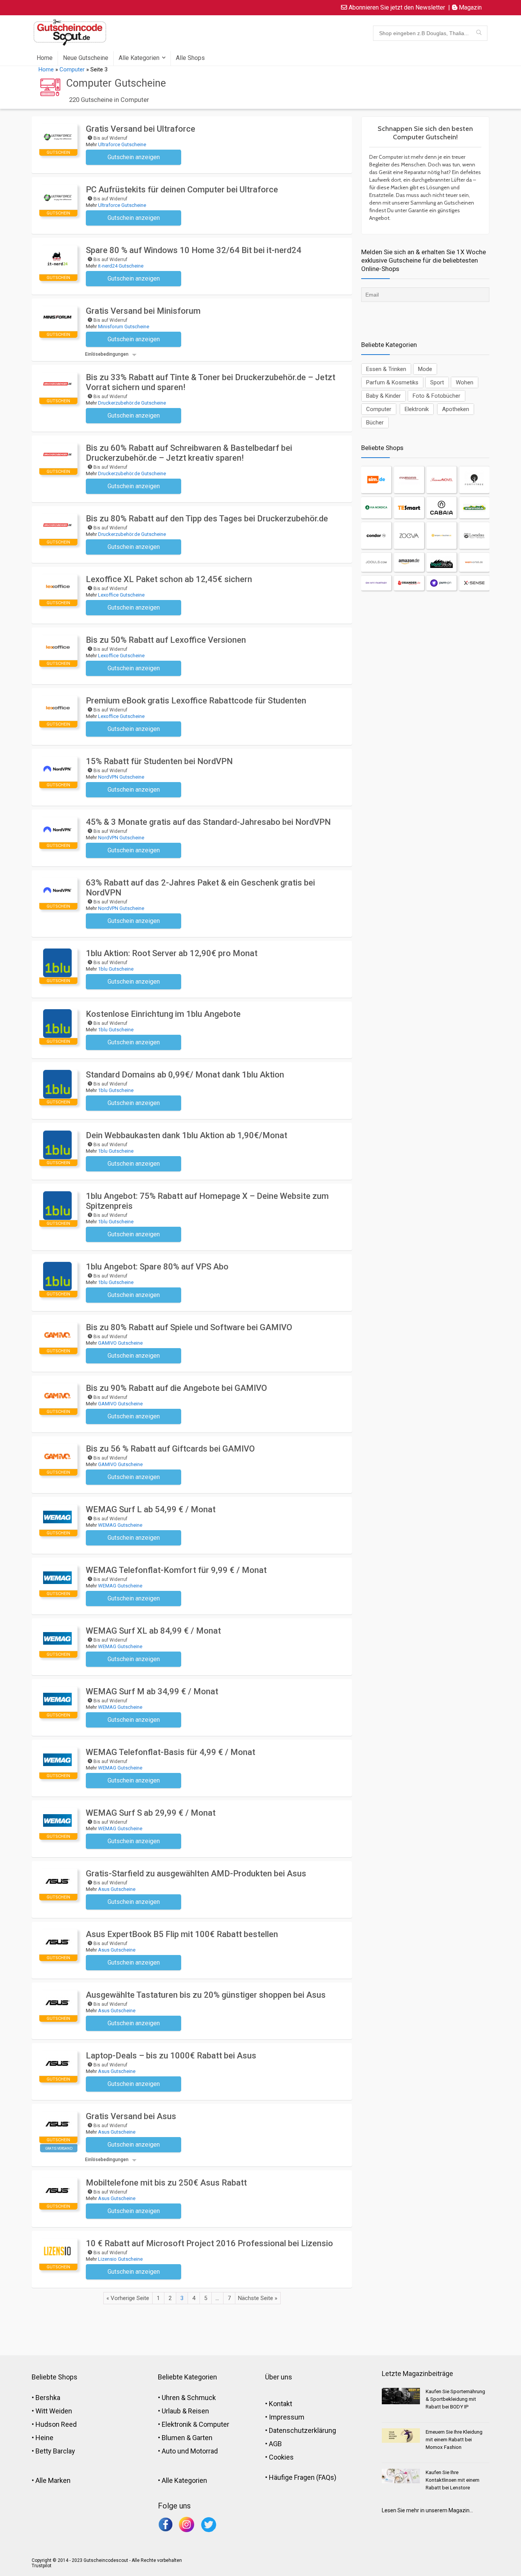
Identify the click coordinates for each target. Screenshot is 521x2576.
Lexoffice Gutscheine (121, 595)
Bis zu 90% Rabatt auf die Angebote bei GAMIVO (176, 1388)
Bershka (48, 2398)
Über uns (279, 2377)
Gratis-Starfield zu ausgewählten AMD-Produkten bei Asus (196, 1874)
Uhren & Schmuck (189, 2398)
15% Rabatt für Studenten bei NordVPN (159, 761)
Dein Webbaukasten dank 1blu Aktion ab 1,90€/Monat (187, 1135)
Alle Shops (190, 58)
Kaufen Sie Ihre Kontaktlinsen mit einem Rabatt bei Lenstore (453, 2480)
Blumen (173, 2438)
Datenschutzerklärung (302, 2430)
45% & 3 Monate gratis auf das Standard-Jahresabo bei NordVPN (208, 822)
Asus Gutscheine (117, 1889)
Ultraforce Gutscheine (122, 144)
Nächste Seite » (258, 2298)
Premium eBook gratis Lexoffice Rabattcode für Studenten (196, 701)
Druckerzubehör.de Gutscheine (132, 403)
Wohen (465, 382)
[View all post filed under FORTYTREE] (474, 480)
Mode (425, 369)
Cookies (281, 2457)
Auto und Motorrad (190, 2451)
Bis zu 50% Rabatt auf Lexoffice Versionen (166, 640)
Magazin (470, 7)
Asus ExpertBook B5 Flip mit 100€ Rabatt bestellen (182, 1934)
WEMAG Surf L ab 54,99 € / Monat (151, 1509)
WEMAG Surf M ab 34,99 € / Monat (152, 1691)
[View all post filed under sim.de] (376, 480)
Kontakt (281, 2404)
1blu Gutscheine (116, 969)
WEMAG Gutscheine (120, 1525)
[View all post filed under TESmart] (409, 508)
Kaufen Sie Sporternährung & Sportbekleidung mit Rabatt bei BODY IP (455, 2399)
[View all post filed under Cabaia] (441, 508)
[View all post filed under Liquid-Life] (441, 562)
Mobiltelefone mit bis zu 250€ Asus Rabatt (166, 2183)
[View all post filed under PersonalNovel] (441, 480)
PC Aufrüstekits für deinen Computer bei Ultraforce (182, 190)
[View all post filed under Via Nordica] (376, 508)
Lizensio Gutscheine (120, 2259)
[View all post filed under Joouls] (376, 562)
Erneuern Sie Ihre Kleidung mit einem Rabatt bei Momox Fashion (454, 2440)
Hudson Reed (56, 2424)
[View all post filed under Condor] (376, 536)
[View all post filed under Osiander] (409, 583)
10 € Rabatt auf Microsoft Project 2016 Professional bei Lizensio (209, 2243)
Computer (72, 69)
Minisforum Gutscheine (124, 327)
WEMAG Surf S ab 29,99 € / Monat (151, 1813)
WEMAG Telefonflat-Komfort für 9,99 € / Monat (176, 1570)
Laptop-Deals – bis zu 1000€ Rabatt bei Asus (171, 2056)
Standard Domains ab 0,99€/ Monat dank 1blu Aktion (185, 1075)
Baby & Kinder (384, 396)
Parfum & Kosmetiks (392, 382)
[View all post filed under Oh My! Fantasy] (376, 583)
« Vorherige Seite (128, 2298)
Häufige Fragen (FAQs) (303, 2477)
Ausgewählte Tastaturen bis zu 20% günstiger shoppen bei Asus (206, 1995)
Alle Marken (53, 2480)
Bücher (375, 423)
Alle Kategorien (139, 58)
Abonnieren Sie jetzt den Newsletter (396, 7)
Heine (44, 2438)
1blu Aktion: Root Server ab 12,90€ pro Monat (172, 953)
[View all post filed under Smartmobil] (474, 508)
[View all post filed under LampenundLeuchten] (441, 536)
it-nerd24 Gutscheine (121, 266)
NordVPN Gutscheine (121, 777)
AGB (275, 2444)
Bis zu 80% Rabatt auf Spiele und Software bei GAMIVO (189, 1327)
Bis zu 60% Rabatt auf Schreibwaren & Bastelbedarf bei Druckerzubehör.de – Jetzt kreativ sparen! (189, 453)
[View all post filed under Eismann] (409, 480)
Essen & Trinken (386, 369)
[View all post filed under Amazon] (409, 562)
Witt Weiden (54, 2411)
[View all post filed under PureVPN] (441, 583)
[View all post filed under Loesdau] (474, 536)
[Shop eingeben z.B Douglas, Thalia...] (479, 33)
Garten (202, 2438)
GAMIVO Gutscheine (120, 1343)
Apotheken (456, 409)
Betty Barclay (55, 2451)
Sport (437, 382)
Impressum (287, 2417)
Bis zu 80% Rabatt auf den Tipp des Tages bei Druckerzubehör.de (207, 519)
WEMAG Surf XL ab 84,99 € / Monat (153, 1631)
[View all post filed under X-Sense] (474, 583)
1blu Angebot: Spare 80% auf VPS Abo (157, 1267)
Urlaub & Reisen (185, 2411)
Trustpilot (42, 2566)
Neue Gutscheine (86, 58)
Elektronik (417, 409)
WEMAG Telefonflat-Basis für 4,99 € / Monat (170, 1752)
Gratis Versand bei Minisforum (143, 311)
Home (45, 58)
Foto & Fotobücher (437, 396)
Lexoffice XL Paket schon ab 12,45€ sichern (169, 579)
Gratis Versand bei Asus (131, 2116)
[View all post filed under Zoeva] (409, 536)
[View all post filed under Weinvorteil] (474, 562)
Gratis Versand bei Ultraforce (141, 129)
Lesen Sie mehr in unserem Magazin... (427, 2510)
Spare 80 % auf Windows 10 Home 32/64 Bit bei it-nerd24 (194, 250)
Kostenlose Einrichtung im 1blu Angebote (163, 1014)
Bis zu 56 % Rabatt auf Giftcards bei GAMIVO (170, 1449)
